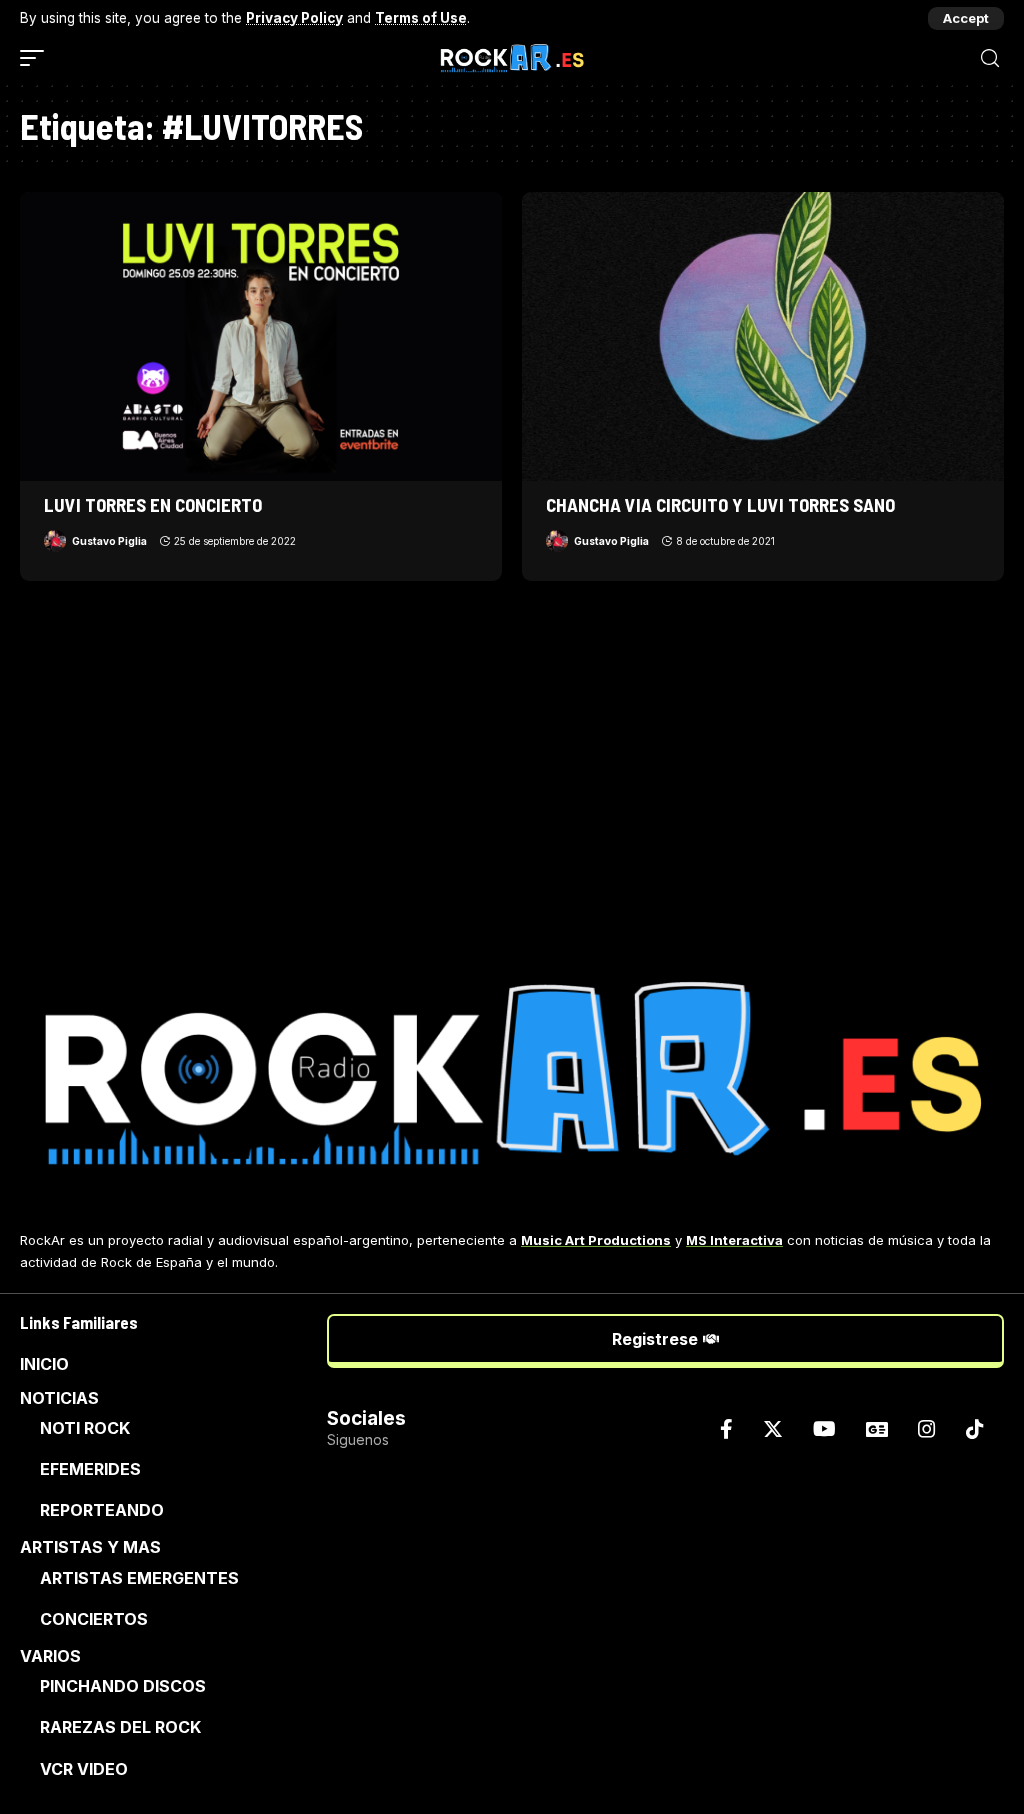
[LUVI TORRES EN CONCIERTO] (261, 336)
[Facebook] (726, 1429)
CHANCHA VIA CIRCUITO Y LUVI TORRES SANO (720, 504)
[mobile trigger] (37, 58)
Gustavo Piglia (109, 541)
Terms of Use (421, 18)
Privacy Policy (294, 18)
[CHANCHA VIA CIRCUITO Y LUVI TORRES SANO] (763, 336)
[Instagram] (927, 1429)
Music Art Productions (596, 1240)
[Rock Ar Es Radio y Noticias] (512, 58)
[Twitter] (773, 1429)
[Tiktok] (975, 1429)
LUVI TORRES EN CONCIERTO (153, 504)
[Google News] (877, 1429)
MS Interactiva (734, 1240)
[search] (990, 58)
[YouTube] (824, 1429)
